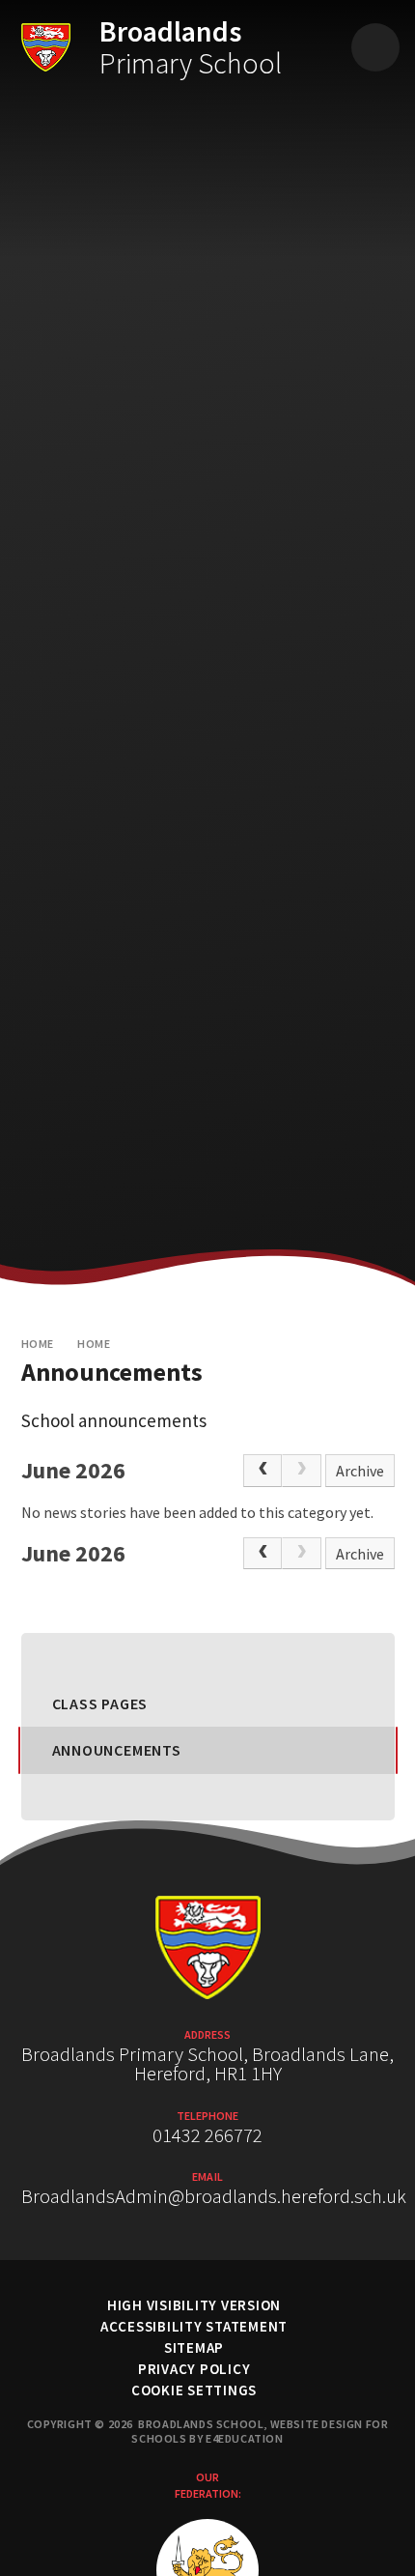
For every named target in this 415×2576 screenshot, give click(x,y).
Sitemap (194, 2347)
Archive (360, 1471)
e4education (245, 2438)
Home (38, 1344)
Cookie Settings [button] (194, 2390)
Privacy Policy (194, 2369)
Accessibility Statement (194, 2326)
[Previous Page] (263, 1471)
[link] (301, 1471)
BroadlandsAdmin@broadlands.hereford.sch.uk (214, 2196)
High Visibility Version (194, 2305)
